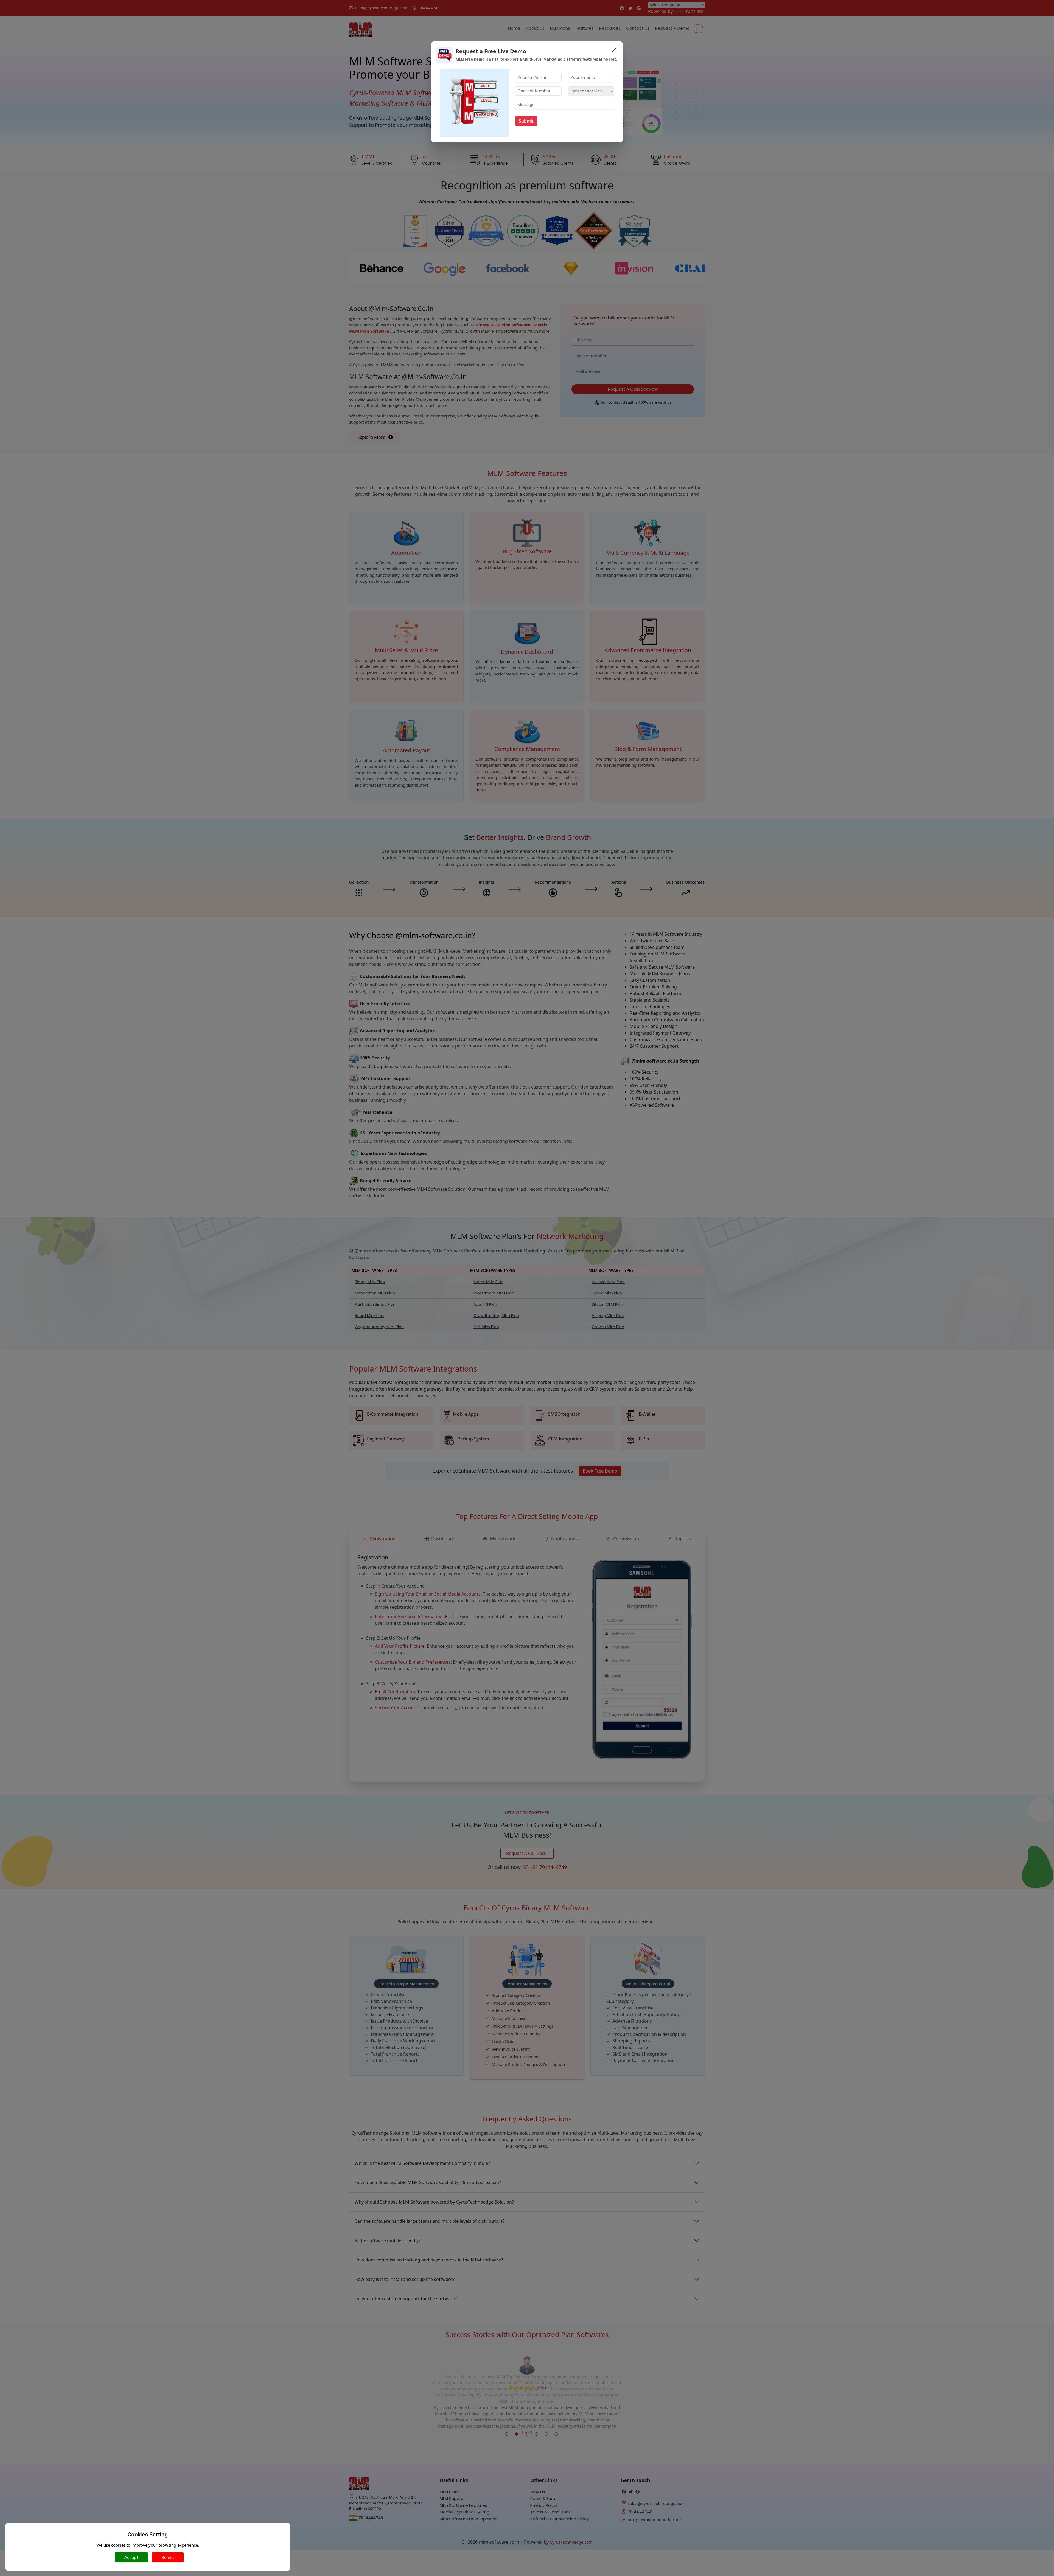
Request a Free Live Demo (491, 51)
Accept (131, 2557)
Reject (168, 2557)
